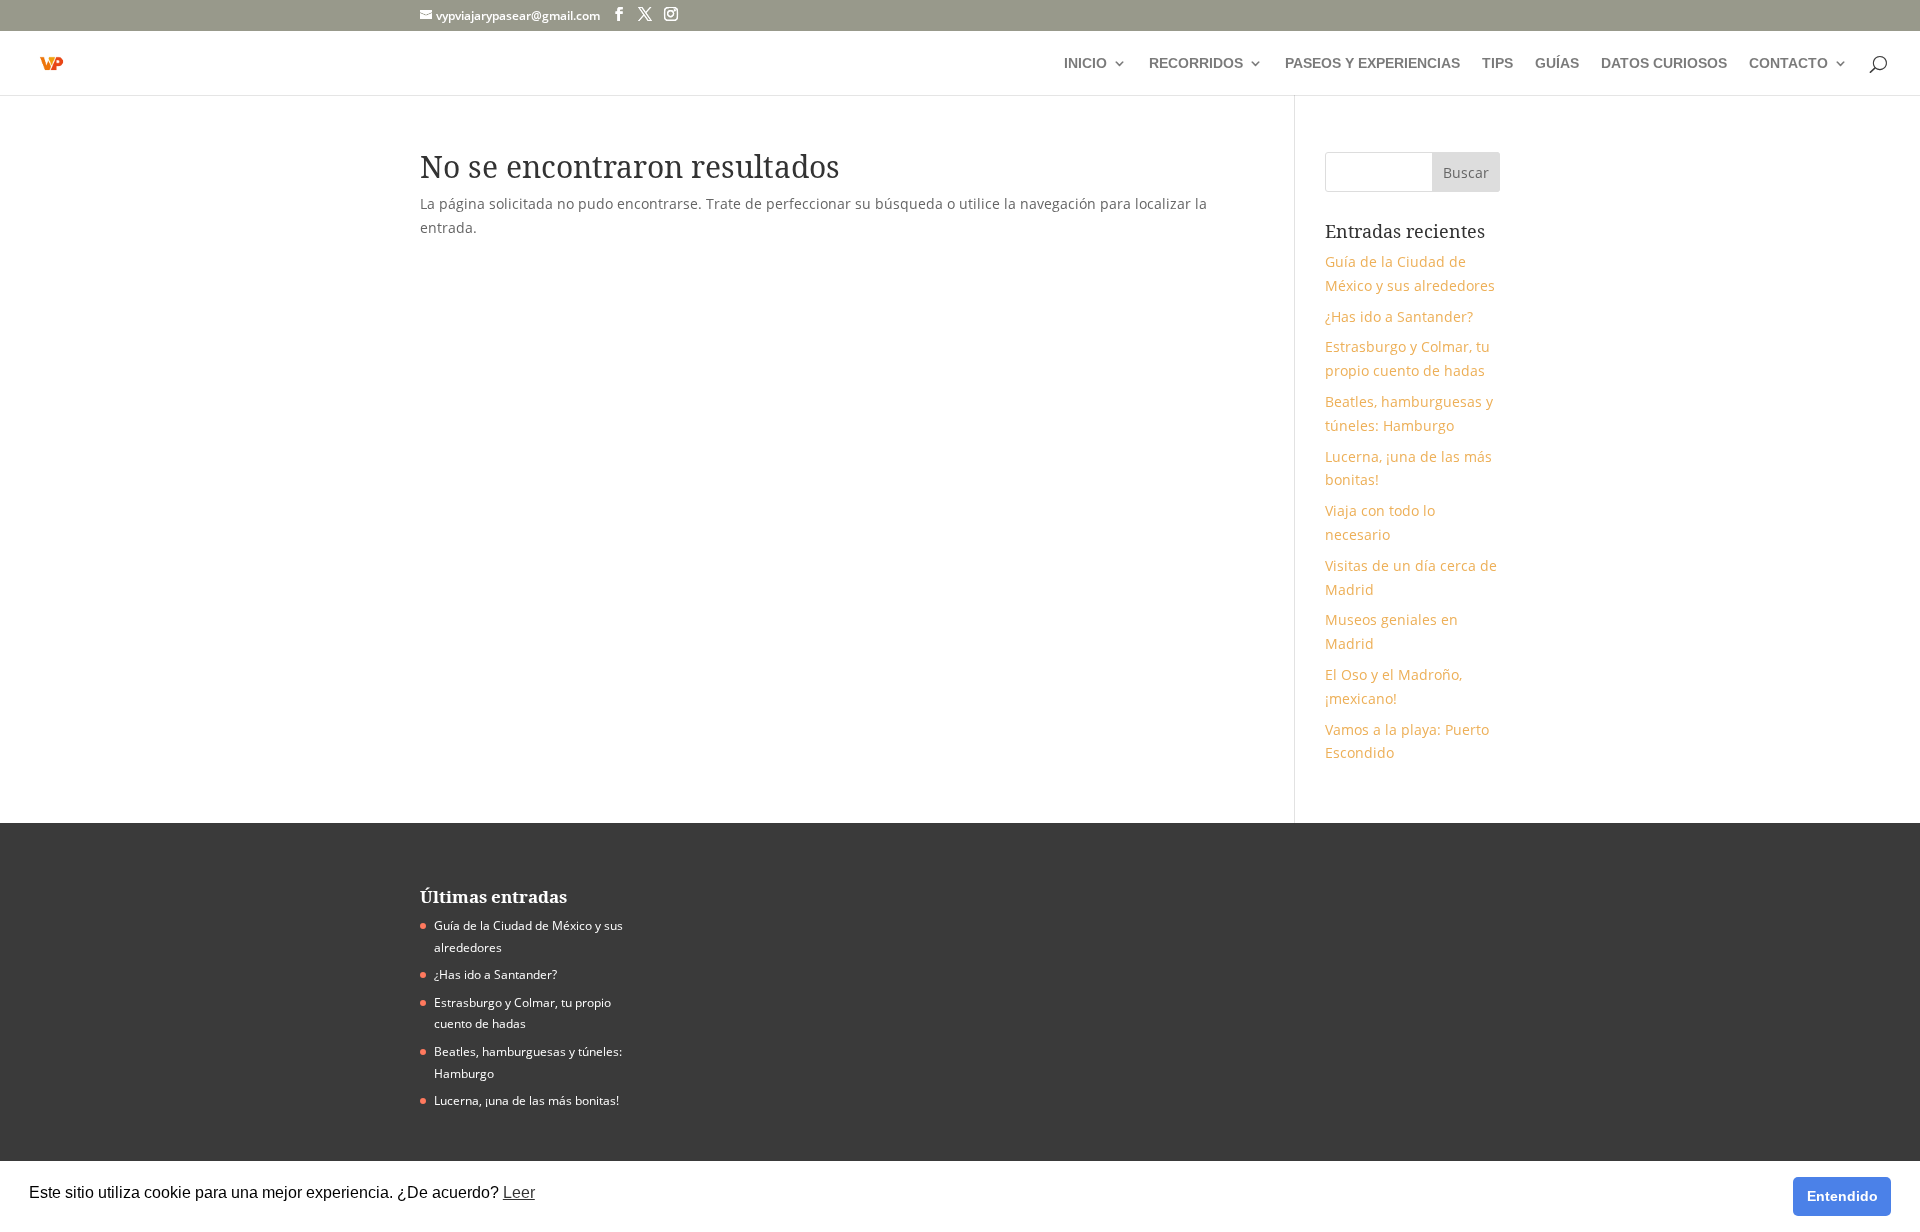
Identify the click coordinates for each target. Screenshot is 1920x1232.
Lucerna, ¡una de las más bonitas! (526, 1100)
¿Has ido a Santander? (1399, 316)
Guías (1557, 63)
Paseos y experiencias (1372, 63)
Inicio (1085, 63)
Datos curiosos (1664, 63)
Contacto (1788, 63)
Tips (1497, 63)
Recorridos (1196, 63)
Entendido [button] (1842, 1196)
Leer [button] (519, 1192)
